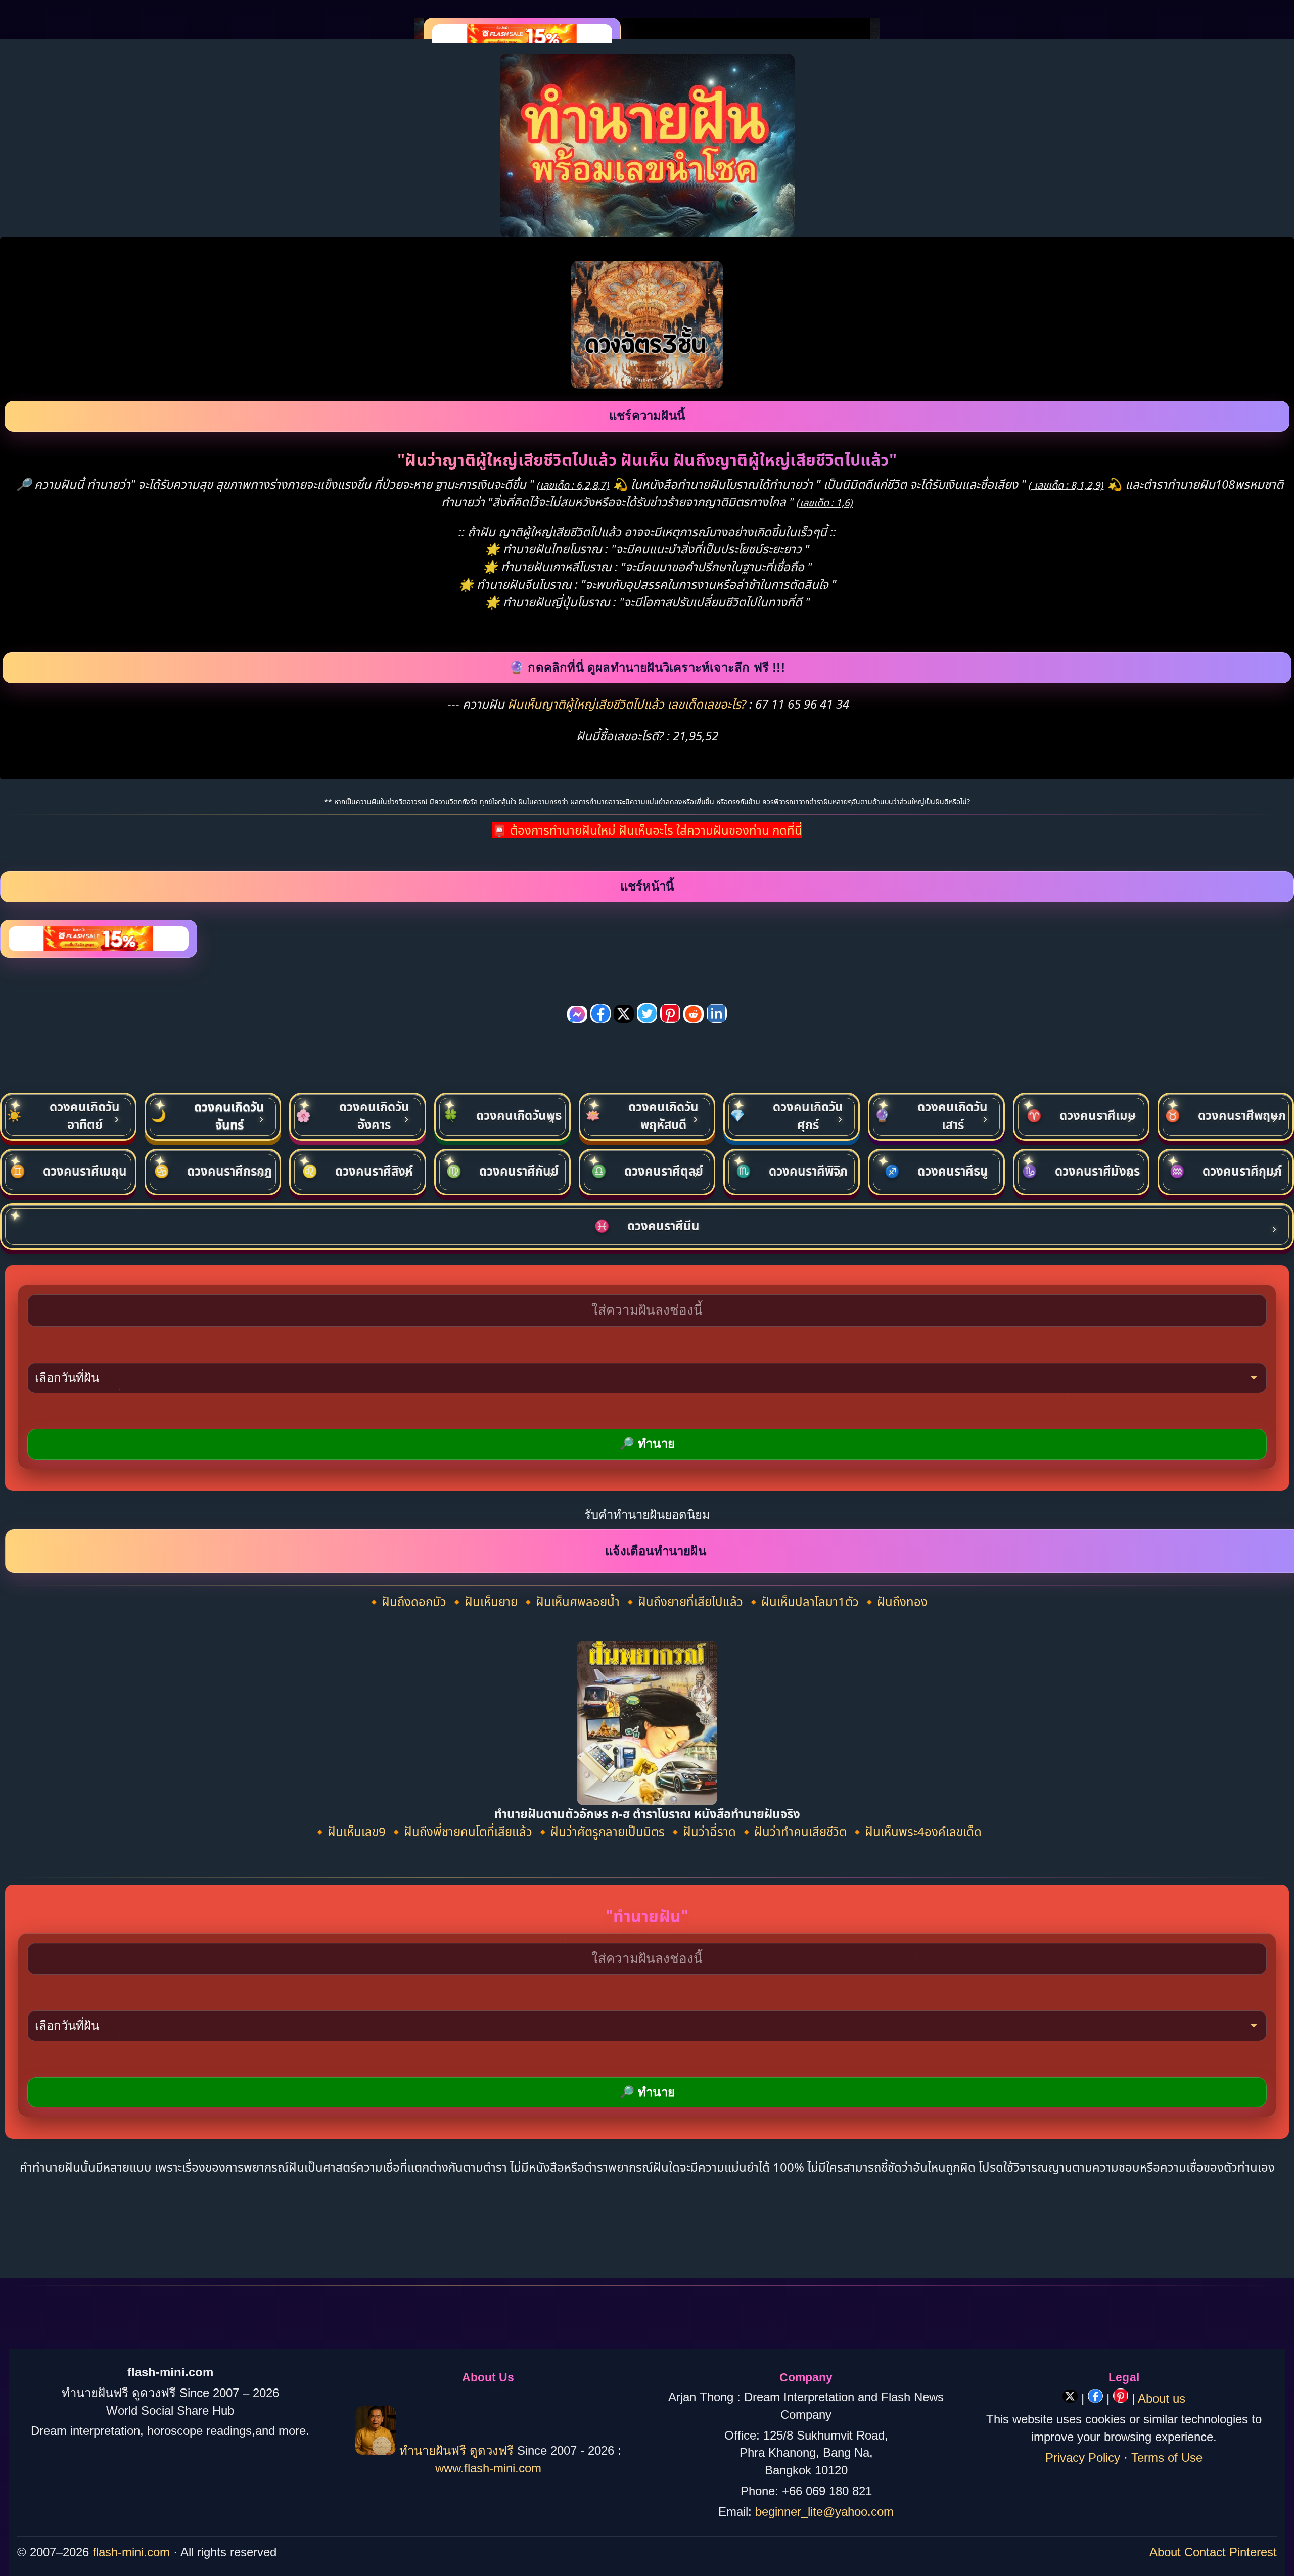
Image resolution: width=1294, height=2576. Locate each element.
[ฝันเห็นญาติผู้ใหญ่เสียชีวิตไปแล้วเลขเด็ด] (647, 384)
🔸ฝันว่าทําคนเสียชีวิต (794, 1831)
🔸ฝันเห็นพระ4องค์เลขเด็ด (916, 1831)
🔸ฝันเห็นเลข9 (351, 1831)
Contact (1205, 2552)
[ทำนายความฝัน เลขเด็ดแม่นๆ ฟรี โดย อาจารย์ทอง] (376, 2450)
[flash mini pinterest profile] (1122, 2398)
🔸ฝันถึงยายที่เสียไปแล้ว (684, 1601)
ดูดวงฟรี (493, 2450)
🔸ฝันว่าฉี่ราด (703, 1831)
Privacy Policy (1083, 2457)
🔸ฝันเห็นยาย (485, 1601)
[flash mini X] (1072, 2398)
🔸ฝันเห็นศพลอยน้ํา (572, 1601)
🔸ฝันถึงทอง (895, 1601)
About (1165, 2552)
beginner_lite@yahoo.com (824, 2512)
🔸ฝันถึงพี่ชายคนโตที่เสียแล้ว (462, 1831)
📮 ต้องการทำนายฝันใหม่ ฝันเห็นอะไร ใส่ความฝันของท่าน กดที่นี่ (647, 830)
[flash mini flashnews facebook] (1097, 2398)
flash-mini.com (131, 2552)
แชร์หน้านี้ (647, 886)
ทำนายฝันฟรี (433, 2450)
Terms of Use (1167, 2457)
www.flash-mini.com (488, 2468)
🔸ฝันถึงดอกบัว (408, 1601)
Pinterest (1253, 2552)
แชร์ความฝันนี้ (647, 416)
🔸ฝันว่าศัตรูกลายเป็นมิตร (602, 1831)
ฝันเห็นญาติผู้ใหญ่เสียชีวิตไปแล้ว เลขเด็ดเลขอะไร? (628, 704)
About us (1162, 2398)
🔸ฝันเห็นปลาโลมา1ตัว (804, 1601)
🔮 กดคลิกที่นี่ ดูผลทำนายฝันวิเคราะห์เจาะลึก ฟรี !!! (647, 667)
